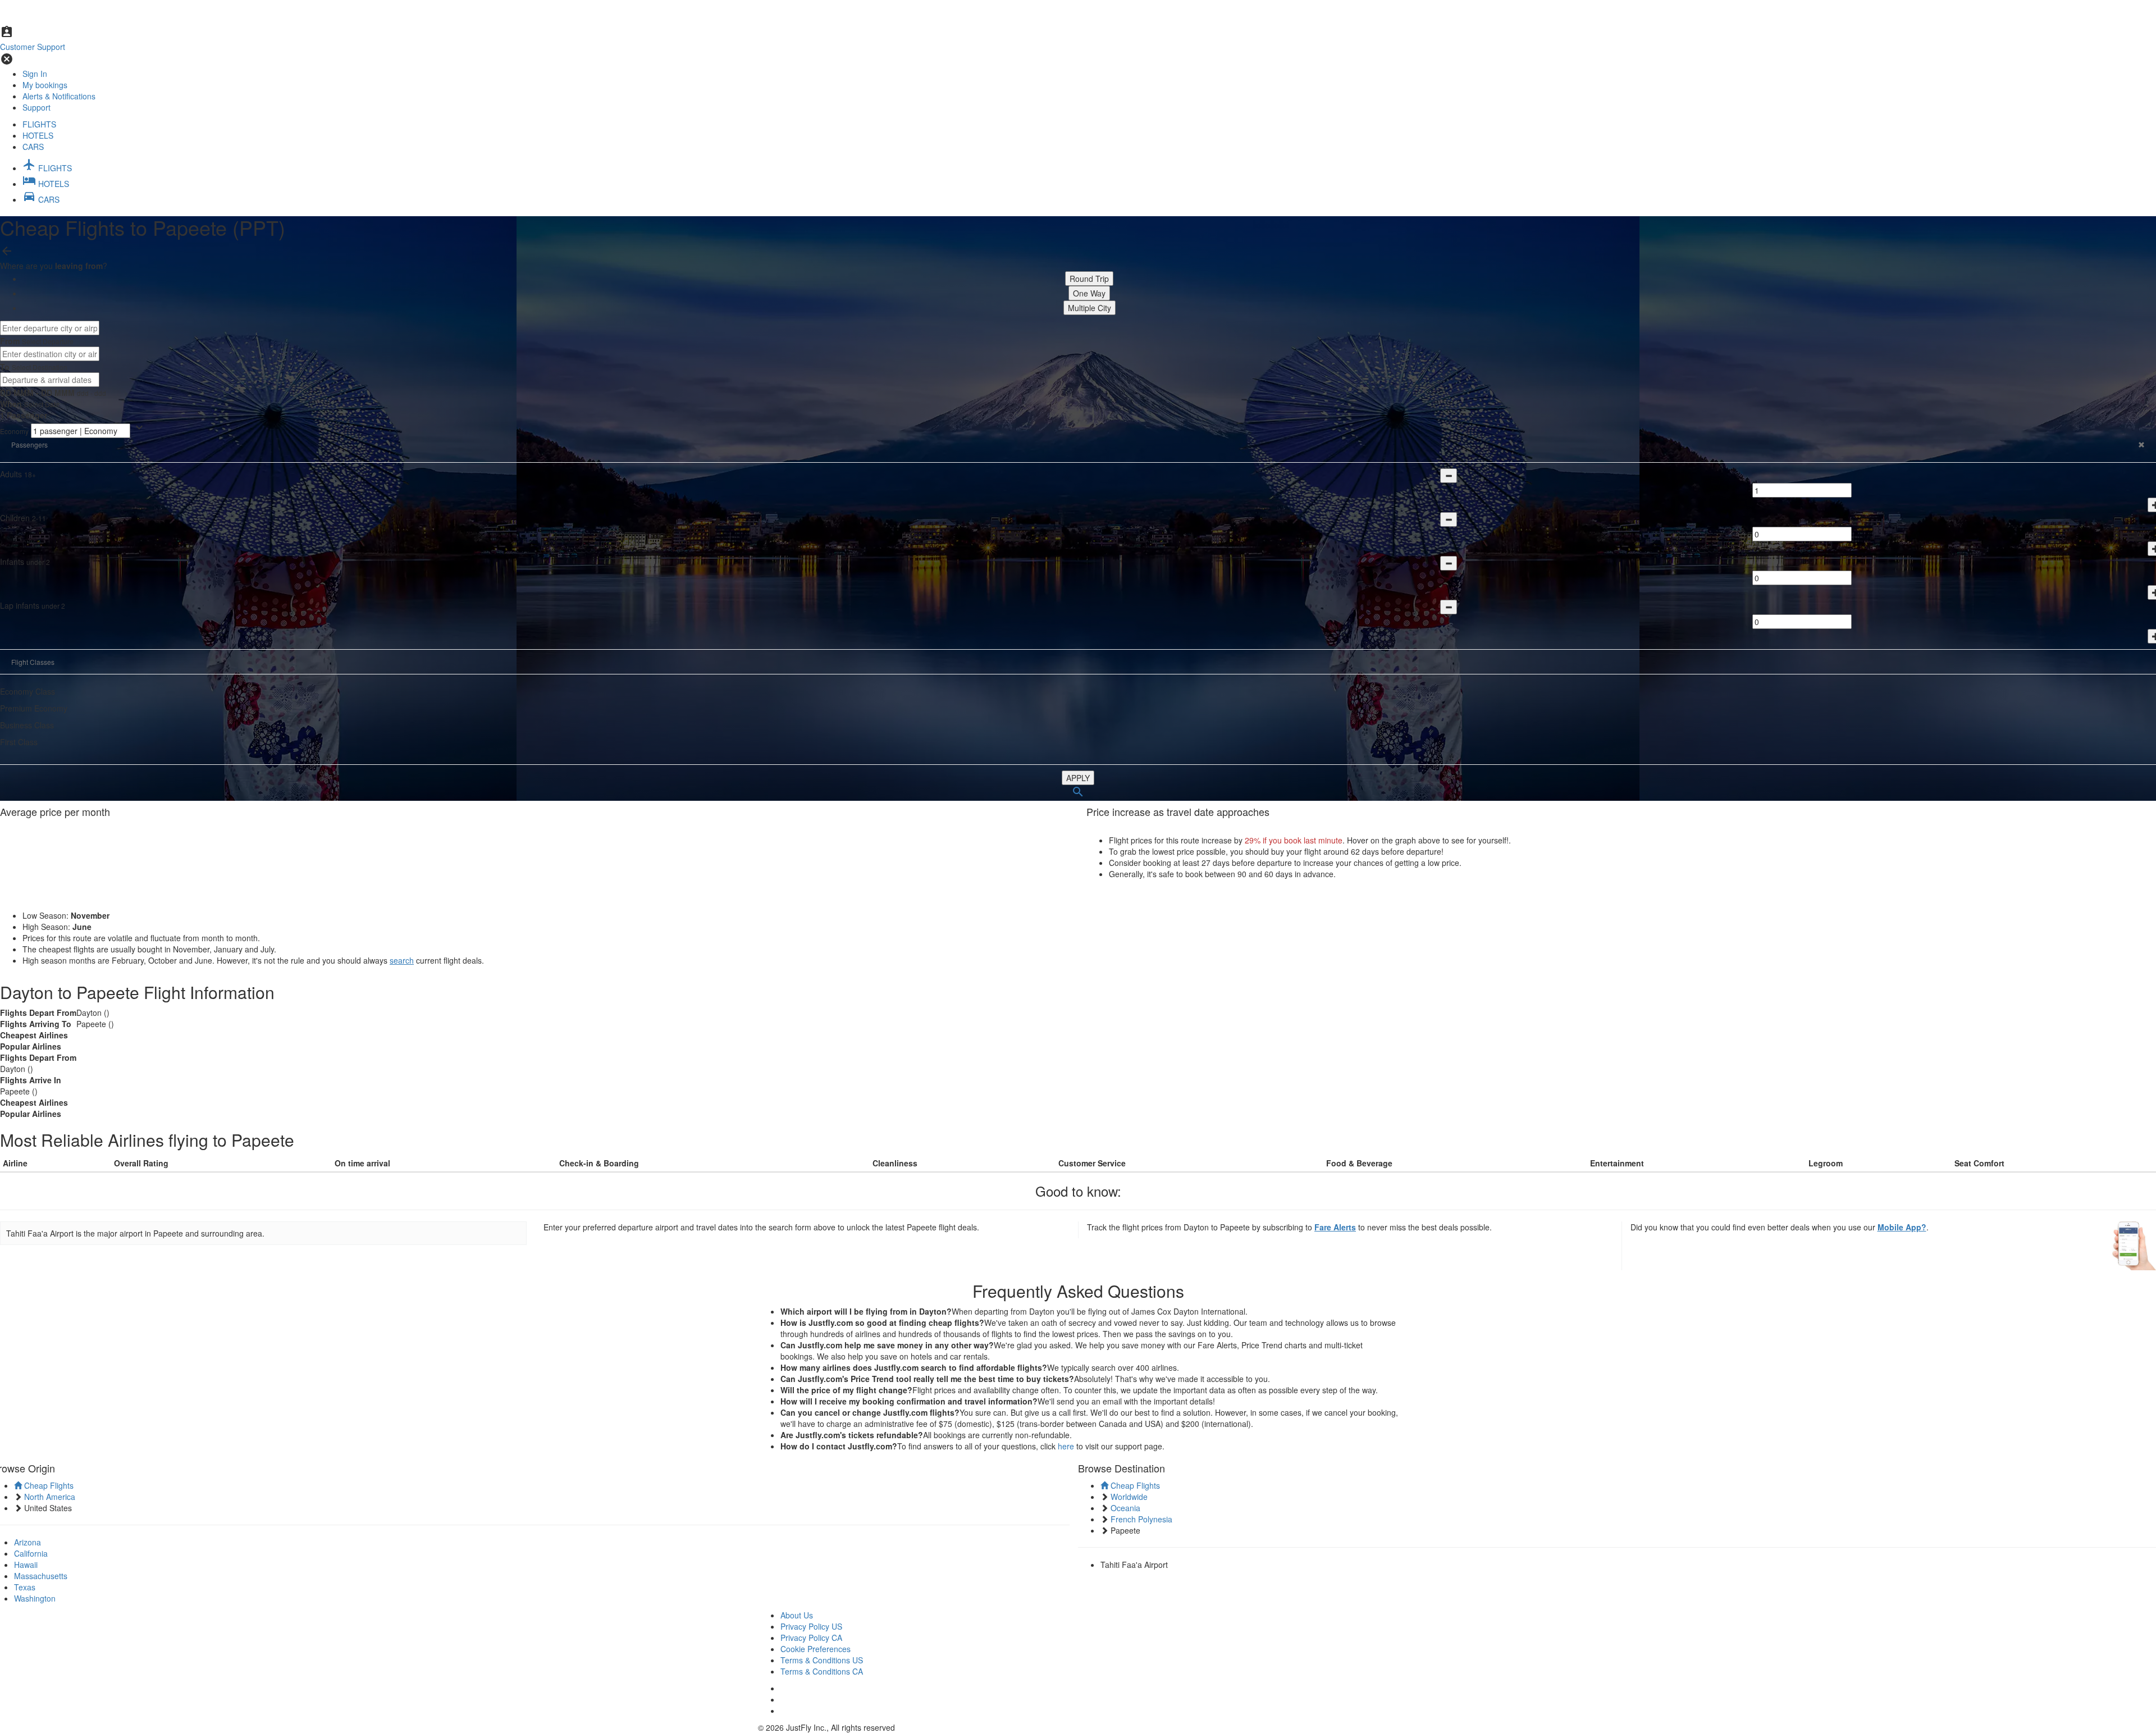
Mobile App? (1902, 1227)
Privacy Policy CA (811, 1638)
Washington (35, 1598)
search (402, 960)
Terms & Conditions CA (822, 1671)
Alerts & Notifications (59, 96)
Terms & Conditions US (822, 1660)
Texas (25, 1587)
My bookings (45, 85)
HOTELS (38, 135)
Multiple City (1090, 308)
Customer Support (33, 47)
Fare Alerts (1335, 1227)
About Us (797, 1615)
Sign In (35, 74)
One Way (1089, 293)
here (1066, 1446)
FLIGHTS (39, 124)
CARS (33, 147)
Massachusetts (41, 1576)
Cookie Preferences (816, 1649)
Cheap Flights (48, 1485)
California (31, 1553)
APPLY (1078, 778)
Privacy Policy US (811, 1626)
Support (36, 107)
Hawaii (26, 1565)
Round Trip (1089, 279)
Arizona (28, 1542)
